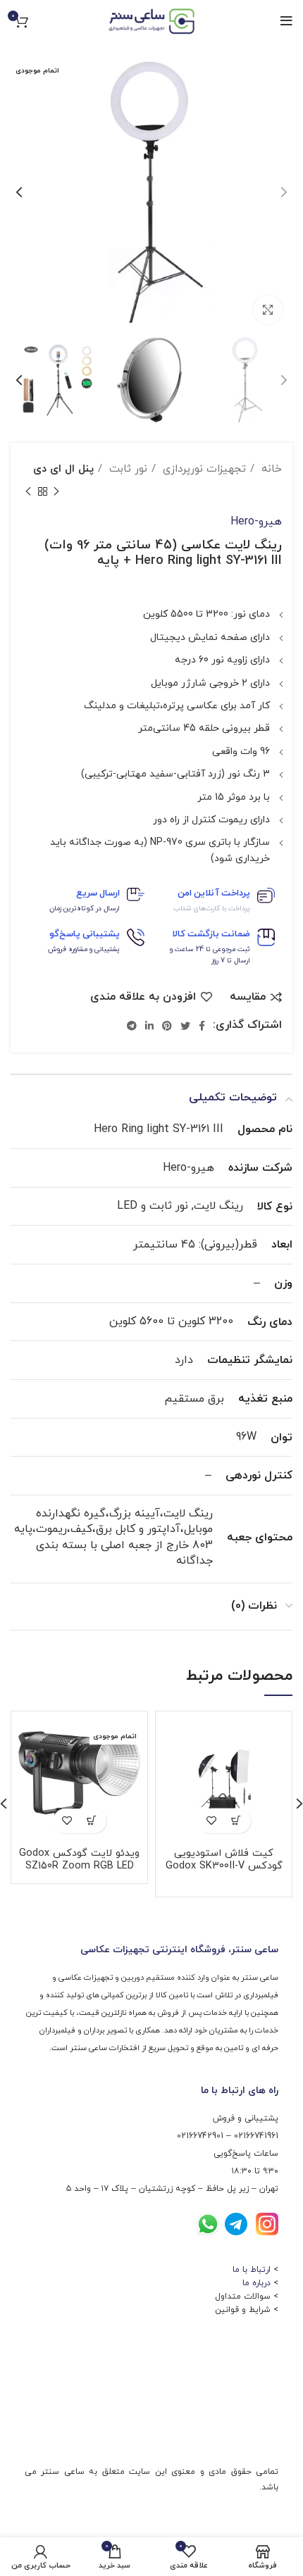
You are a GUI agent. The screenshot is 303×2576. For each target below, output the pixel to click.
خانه (270, 469)
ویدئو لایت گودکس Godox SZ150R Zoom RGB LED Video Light (79, 1866)
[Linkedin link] (149, 1026)
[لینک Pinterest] (167, 1026)
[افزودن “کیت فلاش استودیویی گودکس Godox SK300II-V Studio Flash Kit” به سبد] (236, 1821)
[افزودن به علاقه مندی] (212, 1821)
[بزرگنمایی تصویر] (268, 310)
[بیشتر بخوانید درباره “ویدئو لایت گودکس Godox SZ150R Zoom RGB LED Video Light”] (92, 1821)
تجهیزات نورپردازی (203, 469)
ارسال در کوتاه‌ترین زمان (85, 909)
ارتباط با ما (252, 2270)
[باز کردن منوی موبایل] (286, 21)
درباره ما (256, 2283)
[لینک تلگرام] (132, 1026)
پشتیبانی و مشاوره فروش (84, 949)
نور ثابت (126, 469)
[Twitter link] (185, 1026)
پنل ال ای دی (63, 469)
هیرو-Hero (256, 522)
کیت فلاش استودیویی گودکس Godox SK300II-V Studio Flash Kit (224, 1866)
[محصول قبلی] (56, 492)
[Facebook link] (202, 1026)
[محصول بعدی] (28, 492)
